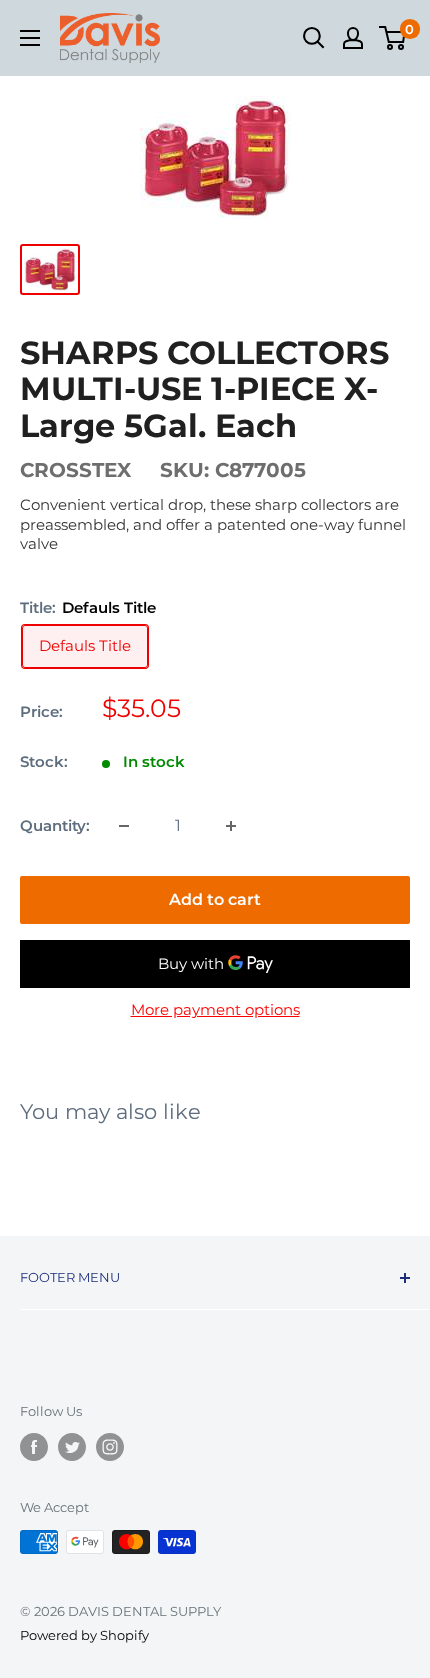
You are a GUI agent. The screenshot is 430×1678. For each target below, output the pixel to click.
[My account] (353, 38)
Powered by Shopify (84, 1635)
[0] (393, 38)
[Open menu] (30, 38)
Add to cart (215, 899)
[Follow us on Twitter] (72, 1447)
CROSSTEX (75, 470)
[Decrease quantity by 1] (124, 826)
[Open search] (314, 38)
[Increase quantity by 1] (231, 826)
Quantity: (55, 825)
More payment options (215, 1009)
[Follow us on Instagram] (110, 1447)
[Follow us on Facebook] (34, 1447)
